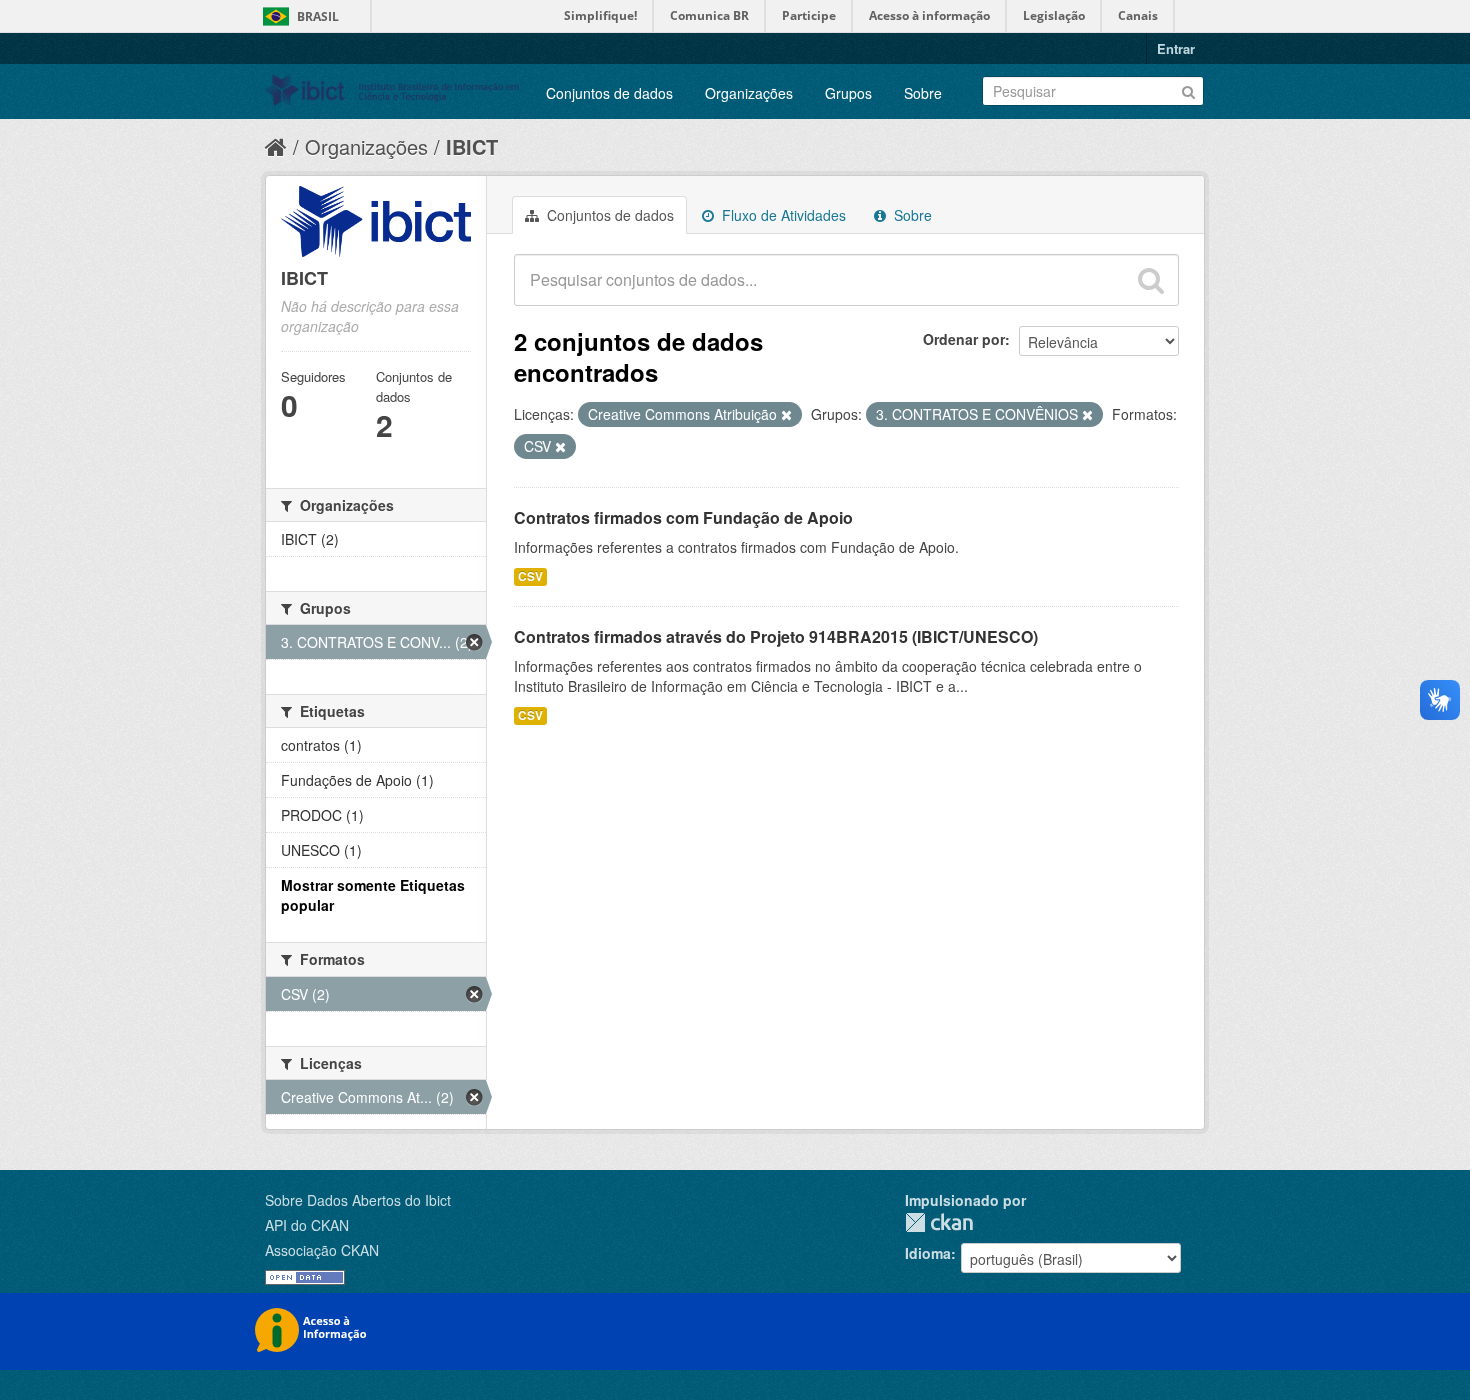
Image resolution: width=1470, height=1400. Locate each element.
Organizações (749, 93)
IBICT (472, 146)
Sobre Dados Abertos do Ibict (358, 1200)
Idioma (928, 1253)
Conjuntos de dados (609, 93)
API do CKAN (307, 1225)
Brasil (318, 16)
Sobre (923, 93)
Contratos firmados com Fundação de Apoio (683, 517)
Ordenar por (964, 339)
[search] (1151, 280)
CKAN (939, 1222)
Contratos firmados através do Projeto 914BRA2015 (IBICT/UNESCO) (776, 636)
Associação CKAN (322, 1250)
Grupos (848, 93)
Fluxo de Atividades (782, 215)
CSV (530, 576)
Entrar (1176, 48)
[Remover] (786, 415)
